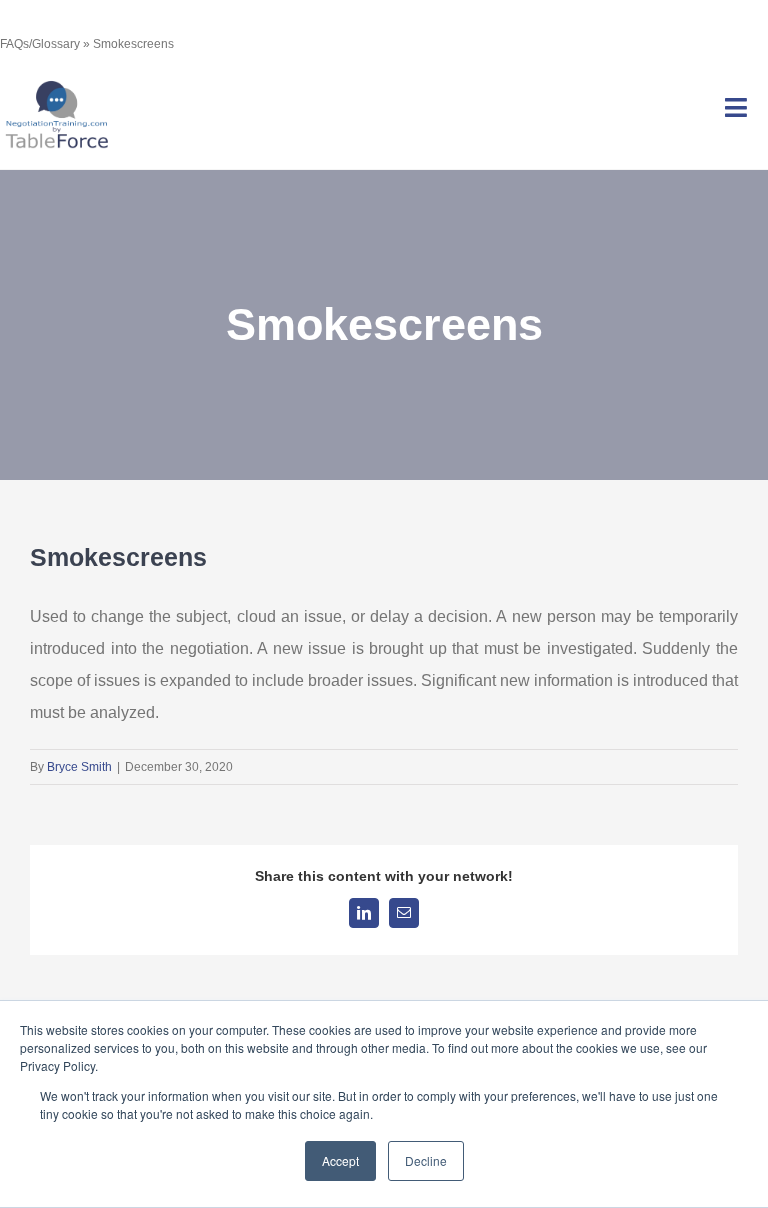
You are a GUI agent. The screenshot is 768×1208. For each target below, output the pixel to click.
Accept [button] (340, 1160)
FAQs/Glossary (40, 44)
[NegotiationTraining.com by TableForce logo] (56, 85)
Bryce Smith (79, 767)
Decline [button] (426, 1160)
